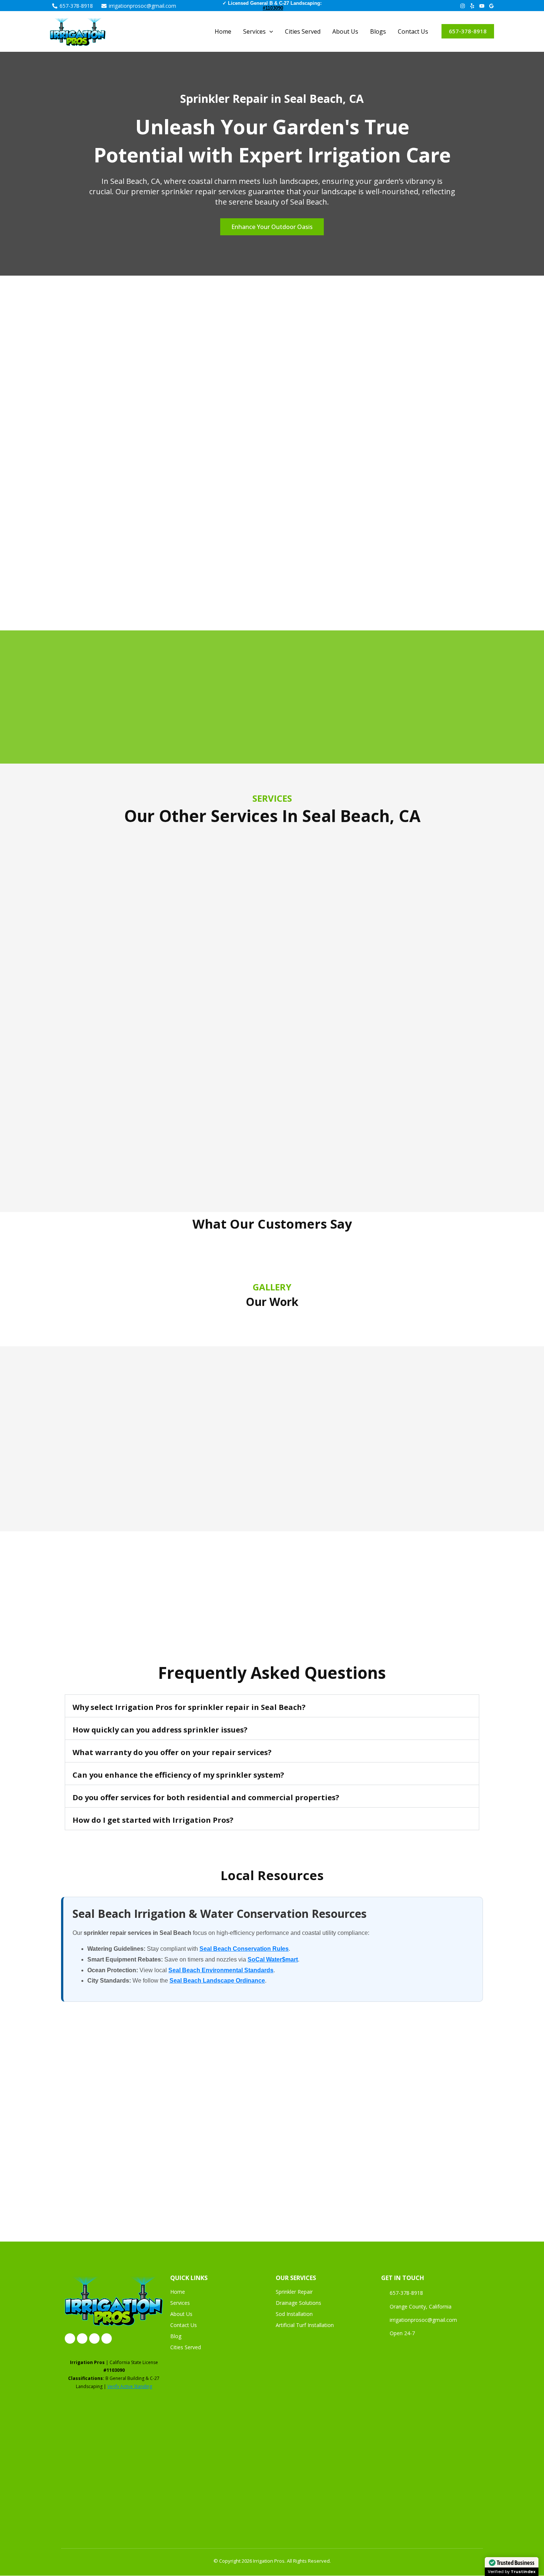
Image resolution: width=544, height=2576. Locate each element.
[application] (269, 31)
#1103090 (273, 8)
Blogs (378, 31)
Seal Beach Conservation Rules (244, 1949)
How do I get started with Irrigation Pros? (153, 1820)
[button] (468, 31)
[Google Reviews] (491, 6)
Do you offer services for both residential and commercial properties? (206, 1797)
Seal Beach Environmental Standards (221, 1970)
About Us (345, 31)
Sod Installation (294, 2314)
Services (180, 2303)
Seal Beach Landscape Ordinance (217, 1981)
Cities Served (303, 31)
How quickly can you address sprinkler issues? (160, 1730)
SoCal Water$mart (273, 1959)
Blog (176, 2336)
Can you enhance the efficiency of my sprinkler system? (178, 1775)
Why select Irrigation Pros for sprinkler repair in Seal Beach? (189, 1707)
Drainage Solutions (298, 2303)
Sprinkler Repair (294, 2292)
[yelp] (472, 6)
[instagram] (463, 6)
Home (223, 31)
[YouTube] (482, 6)
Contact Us (413, 31)
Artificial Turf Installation (305, 2325)
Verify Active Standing (130, 2386)
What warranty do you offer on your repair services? (172, 1752)
